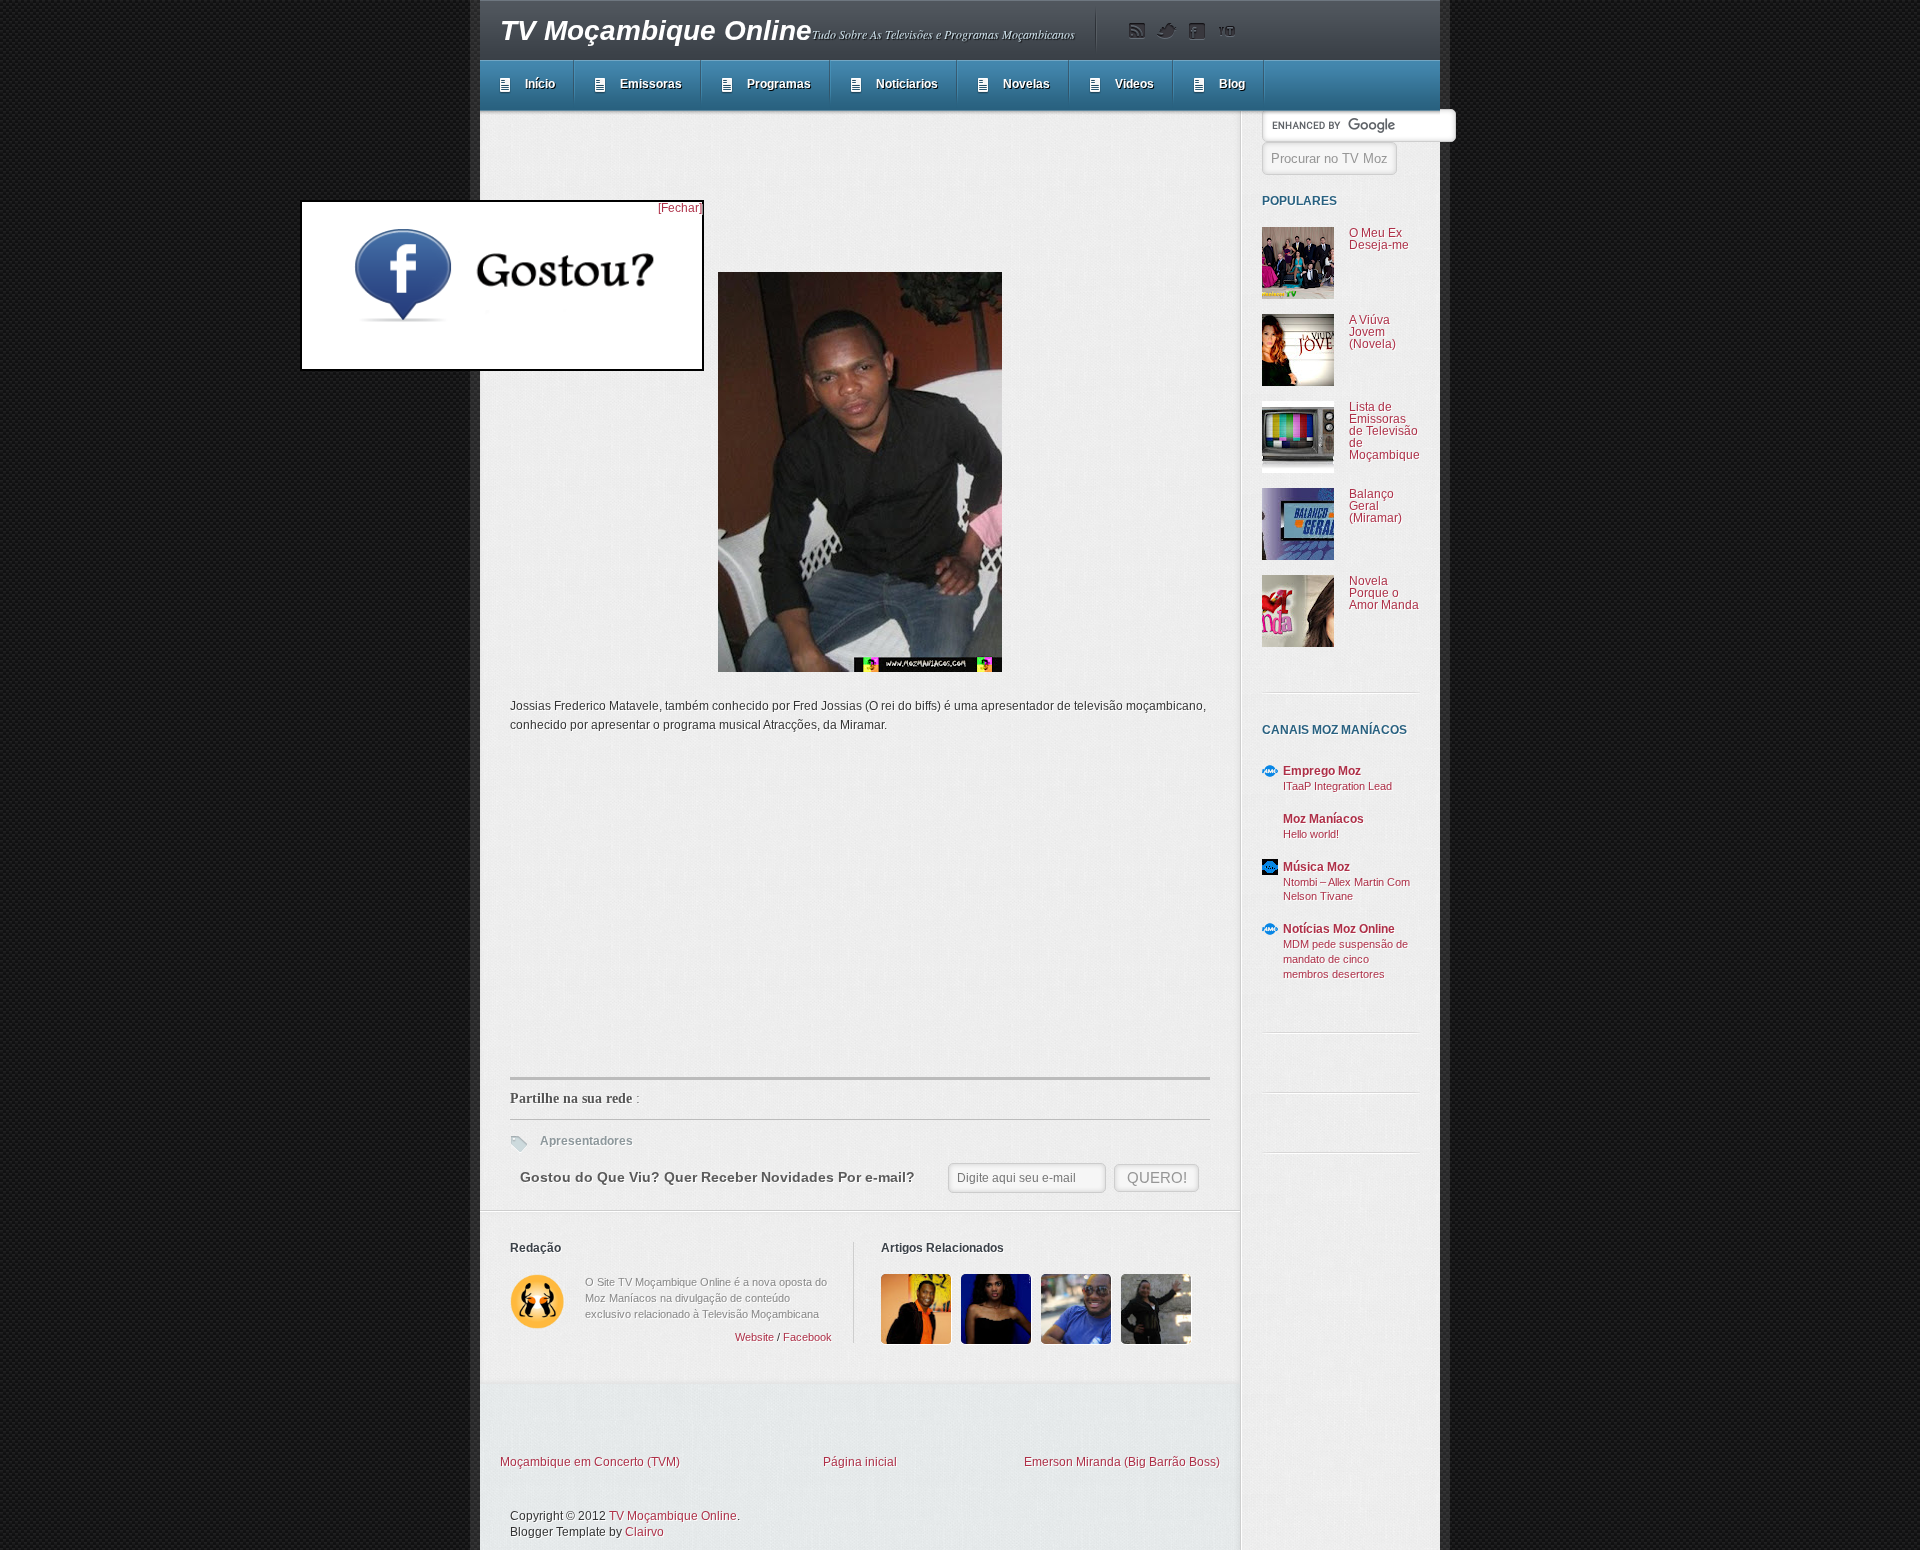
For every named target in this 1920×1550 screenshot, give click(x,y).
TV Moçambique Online (656, 30)
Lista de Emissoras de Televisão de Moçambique (1384, 431)
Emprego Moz (1322, 771)
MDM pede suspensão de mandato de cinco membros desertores (1345, 959)
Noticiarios (907, 84)
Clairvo (644, 1532)
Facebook (807, 1337)
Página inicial (860, 1462)
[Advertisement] (874, 174)
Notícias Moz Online (1339, 929)
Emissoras (651, 84)
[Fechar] (680, 208)
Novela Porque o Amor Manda (1384, 593)
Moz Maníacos (1323, 819)
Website (754, 1337)
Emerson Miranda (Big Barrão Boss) (1122, 1462)
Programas (779, 84)
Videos (1134, 84)
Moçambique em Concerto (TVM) (590, 1462)
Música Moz (1316, 867)
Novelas (1026, 84)
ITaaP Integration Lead (1337, 786)
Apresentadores (586, 1141)
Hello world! (1311, 834)
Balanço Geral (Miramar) (1375, 506)
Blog (1232, 84)
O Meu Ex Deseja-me (1379, 239)
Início (540, 84)
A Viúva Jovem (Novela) (1372, 332)
